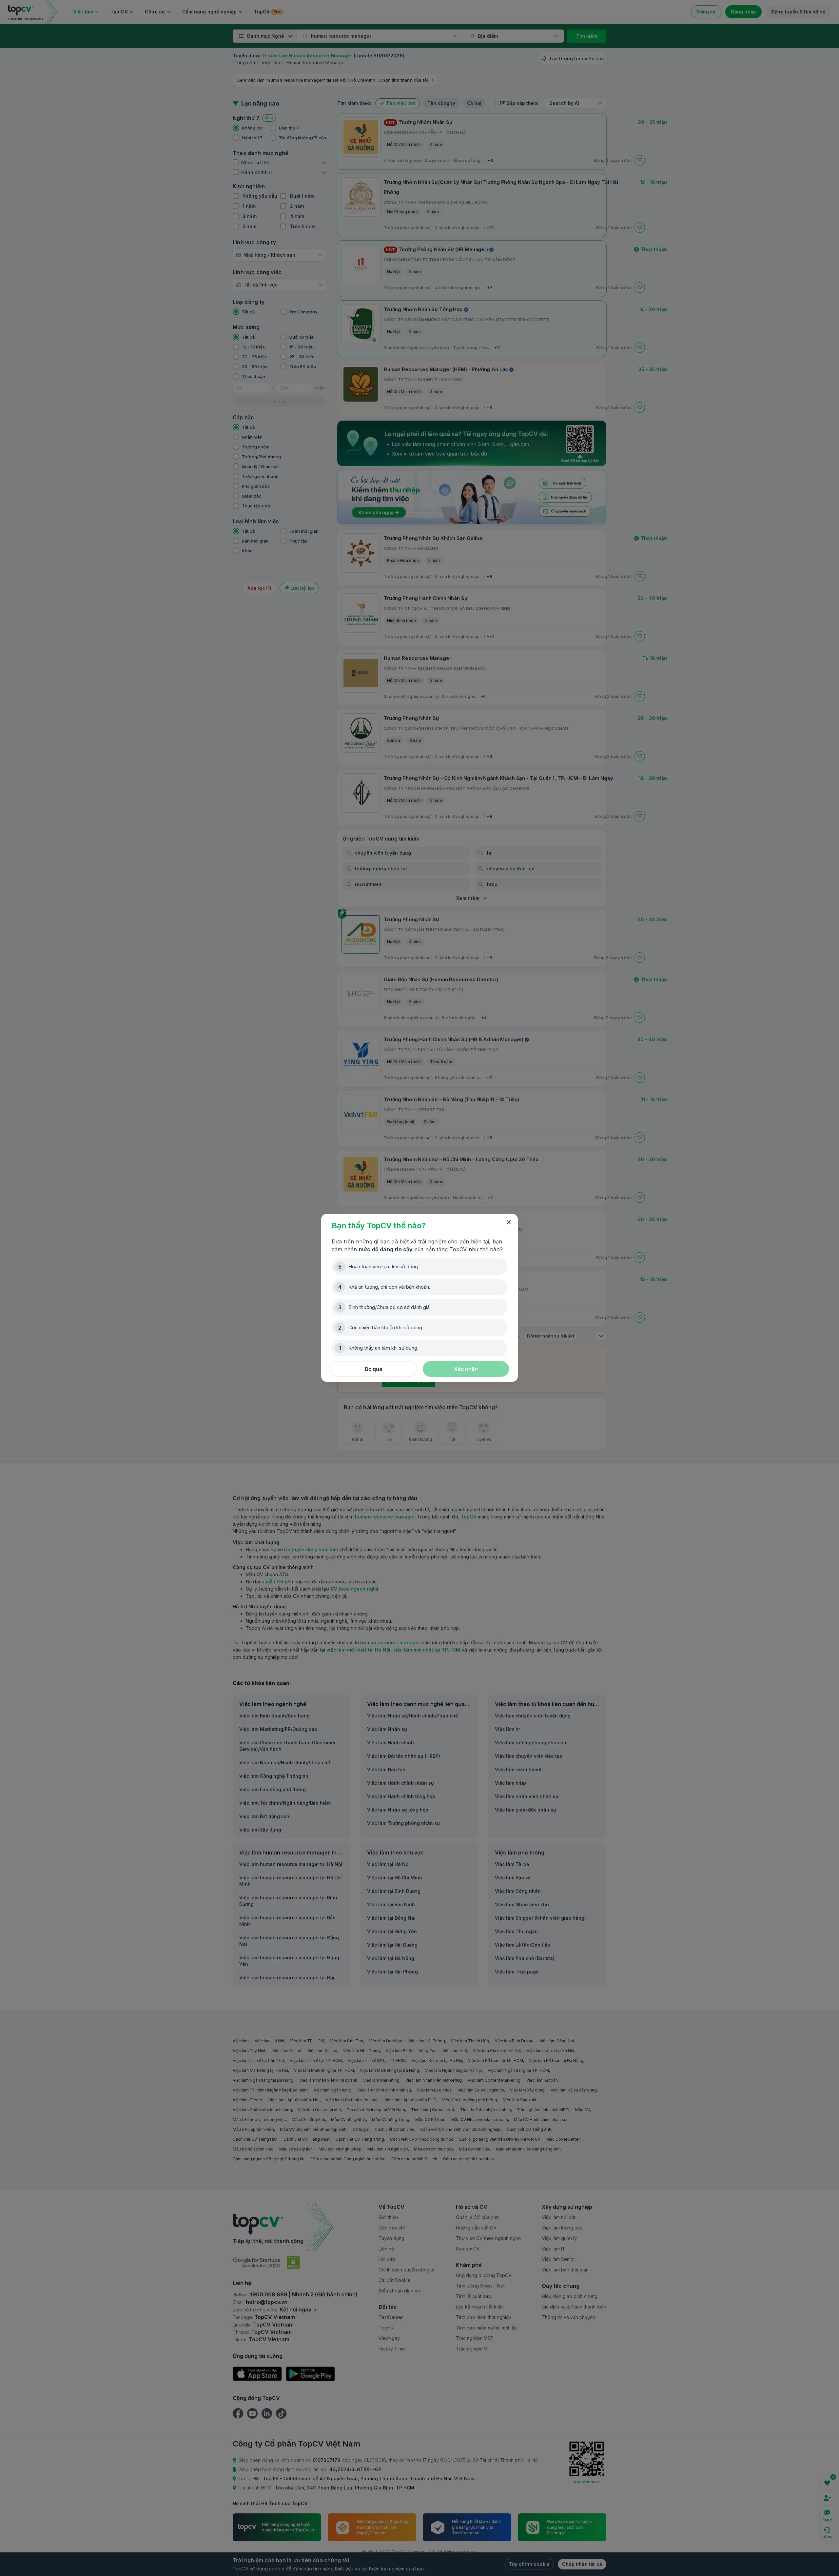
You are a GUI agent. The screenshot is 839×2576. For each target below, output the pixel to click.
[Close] (509, 1222)
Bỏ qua (374, 1369)
